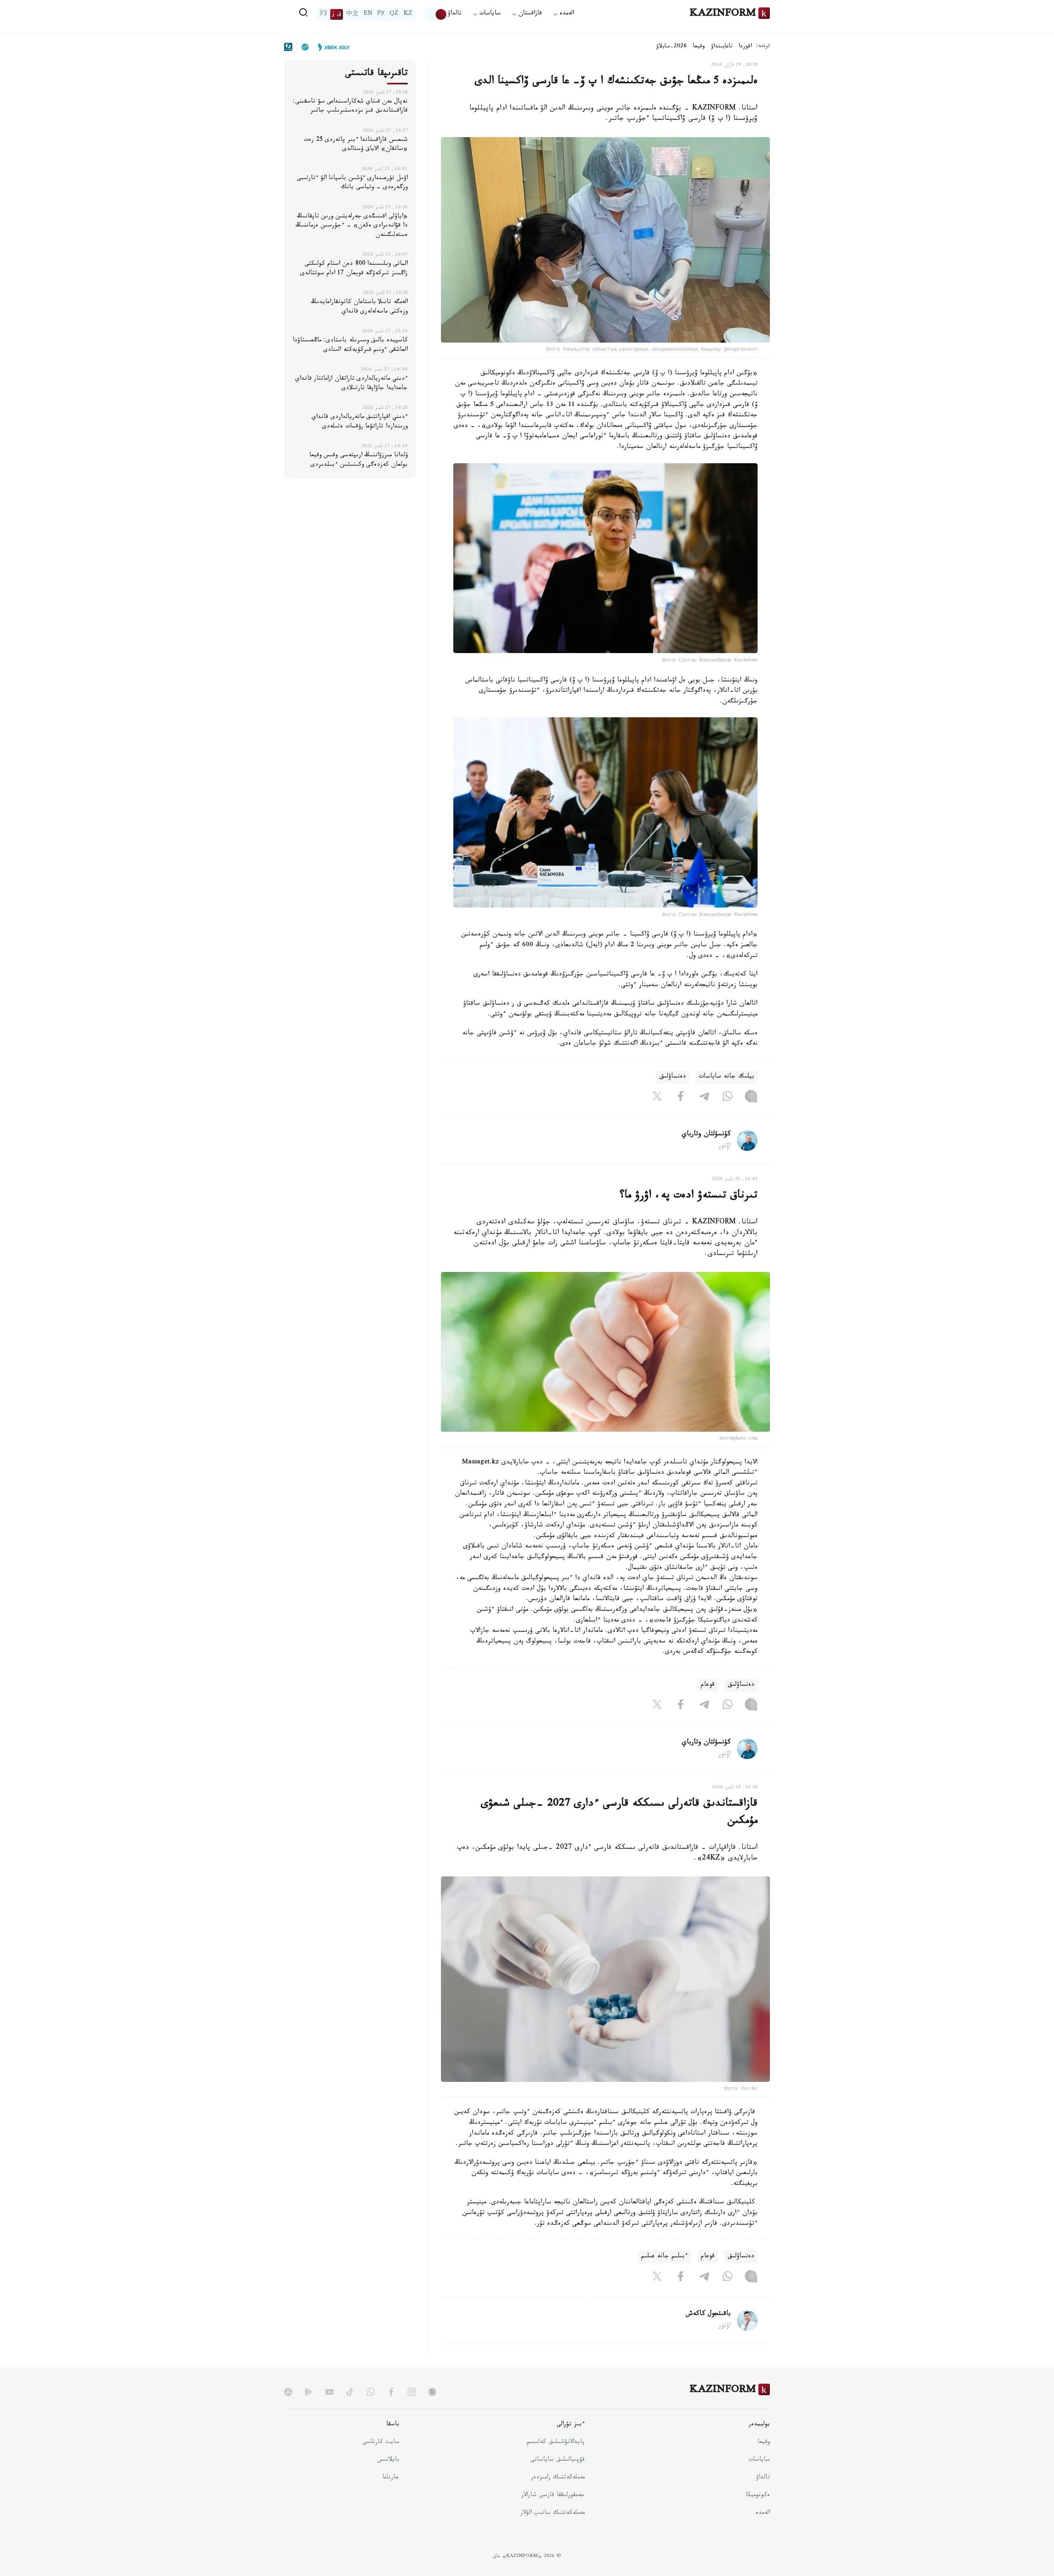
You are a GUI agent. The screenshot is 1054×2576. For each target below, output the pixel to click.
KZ (408, 14)
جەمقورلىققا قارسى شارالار (553, 2496)
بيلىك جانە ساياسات (726, 1077)
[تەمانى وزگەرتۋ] (436, 14)
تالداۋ (455, 14)
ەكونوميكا (758, 2496)
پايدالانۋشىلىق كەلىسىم (556, 2443)
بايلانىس (388, 2460)
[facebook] (391, 2392)
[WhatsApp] (728, 1098)
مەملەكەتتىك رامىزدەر (558, 2478)
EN (368, 14)
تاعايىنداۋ (722, 47)
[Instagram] (751, 1098)
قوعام (708, 1685)
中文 (352, 14)
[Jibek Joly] (331, 47)
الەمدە (763, 2513)
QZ (394, 14)
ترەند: (763, 47)
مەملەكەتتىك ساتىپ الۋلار (553, 2513)
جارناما (391, 2478)
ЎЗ (323, 14)
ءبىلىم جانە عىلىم (665, 2257)
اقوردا (745, 47)
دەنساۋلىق (673, 1077)
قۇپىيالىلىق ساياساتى (557, 2460)
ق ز (337, 14)
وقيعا (699, 47)
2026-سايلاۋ (672, 47)
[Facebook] (681, 1098)
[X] (657, 1098)
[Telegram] (704, 1098)
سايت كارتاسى (381, 2443)
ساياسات (759, 2460)
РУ (381, 14)
